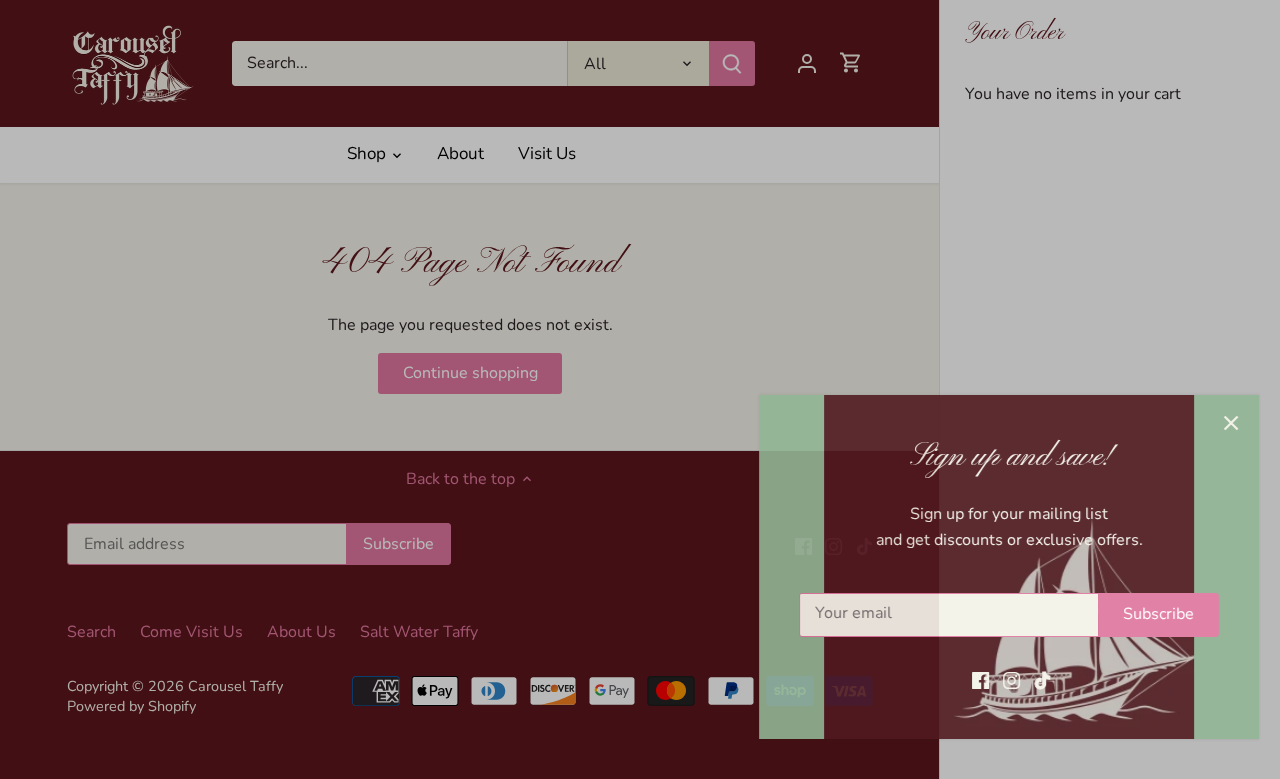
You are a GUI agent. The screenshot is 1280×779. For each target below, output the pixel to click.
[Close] (1212, 423)
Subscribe (1139, 614)
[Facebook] (961, 680)
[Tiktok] (1023, 680)
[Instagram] (992, 680)
